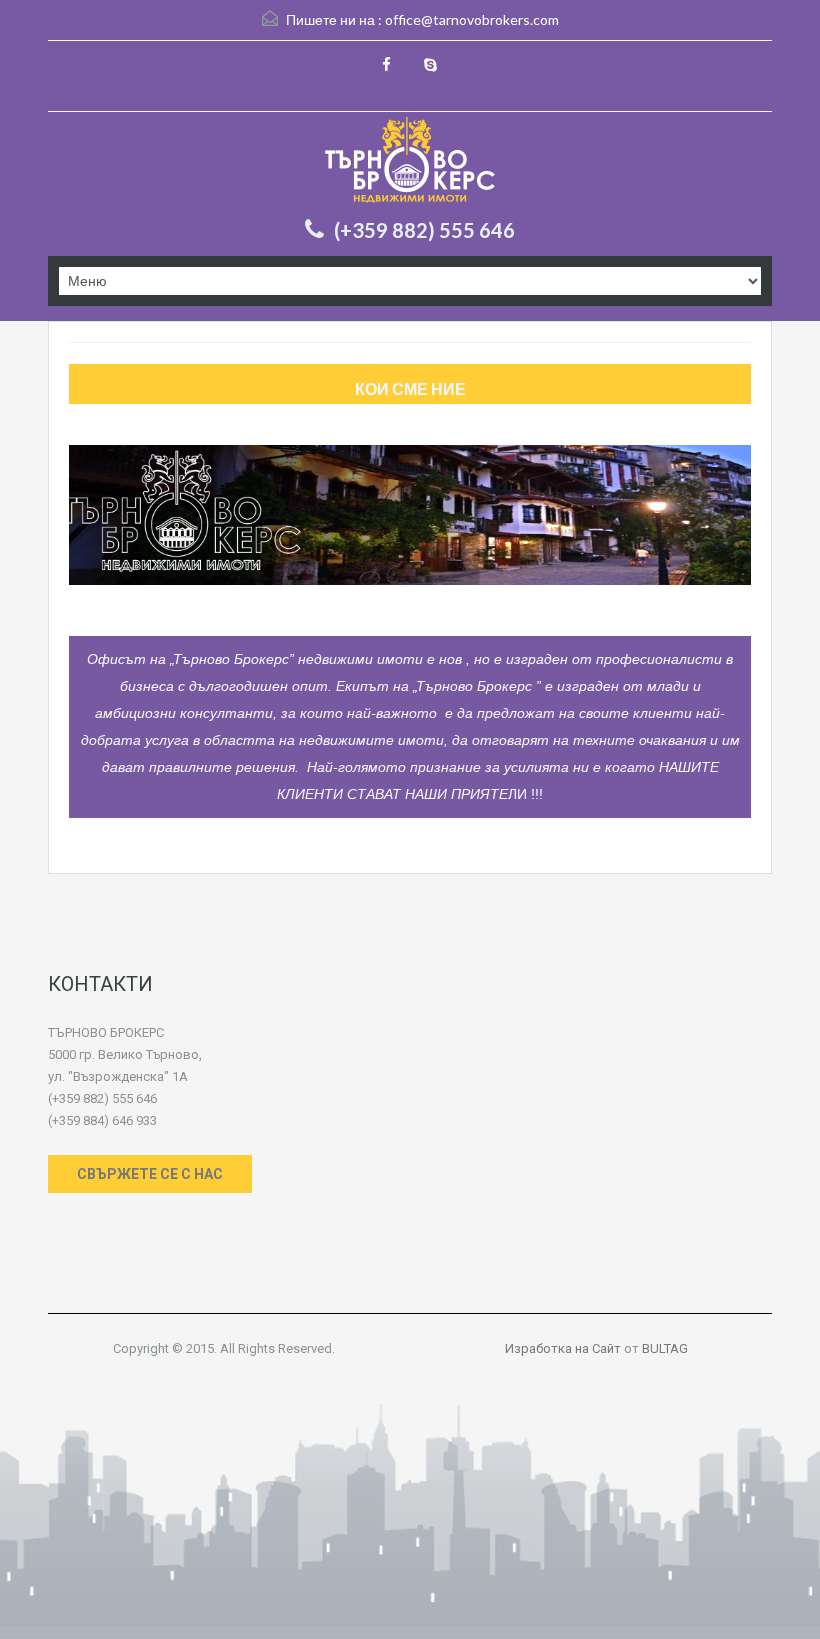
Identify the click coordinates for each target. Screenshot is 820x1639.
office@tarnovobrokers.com (472, 19)
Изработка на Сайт (563, 1348)
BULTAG (665, 1348)
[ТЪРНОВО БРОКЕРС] (410, 162)
